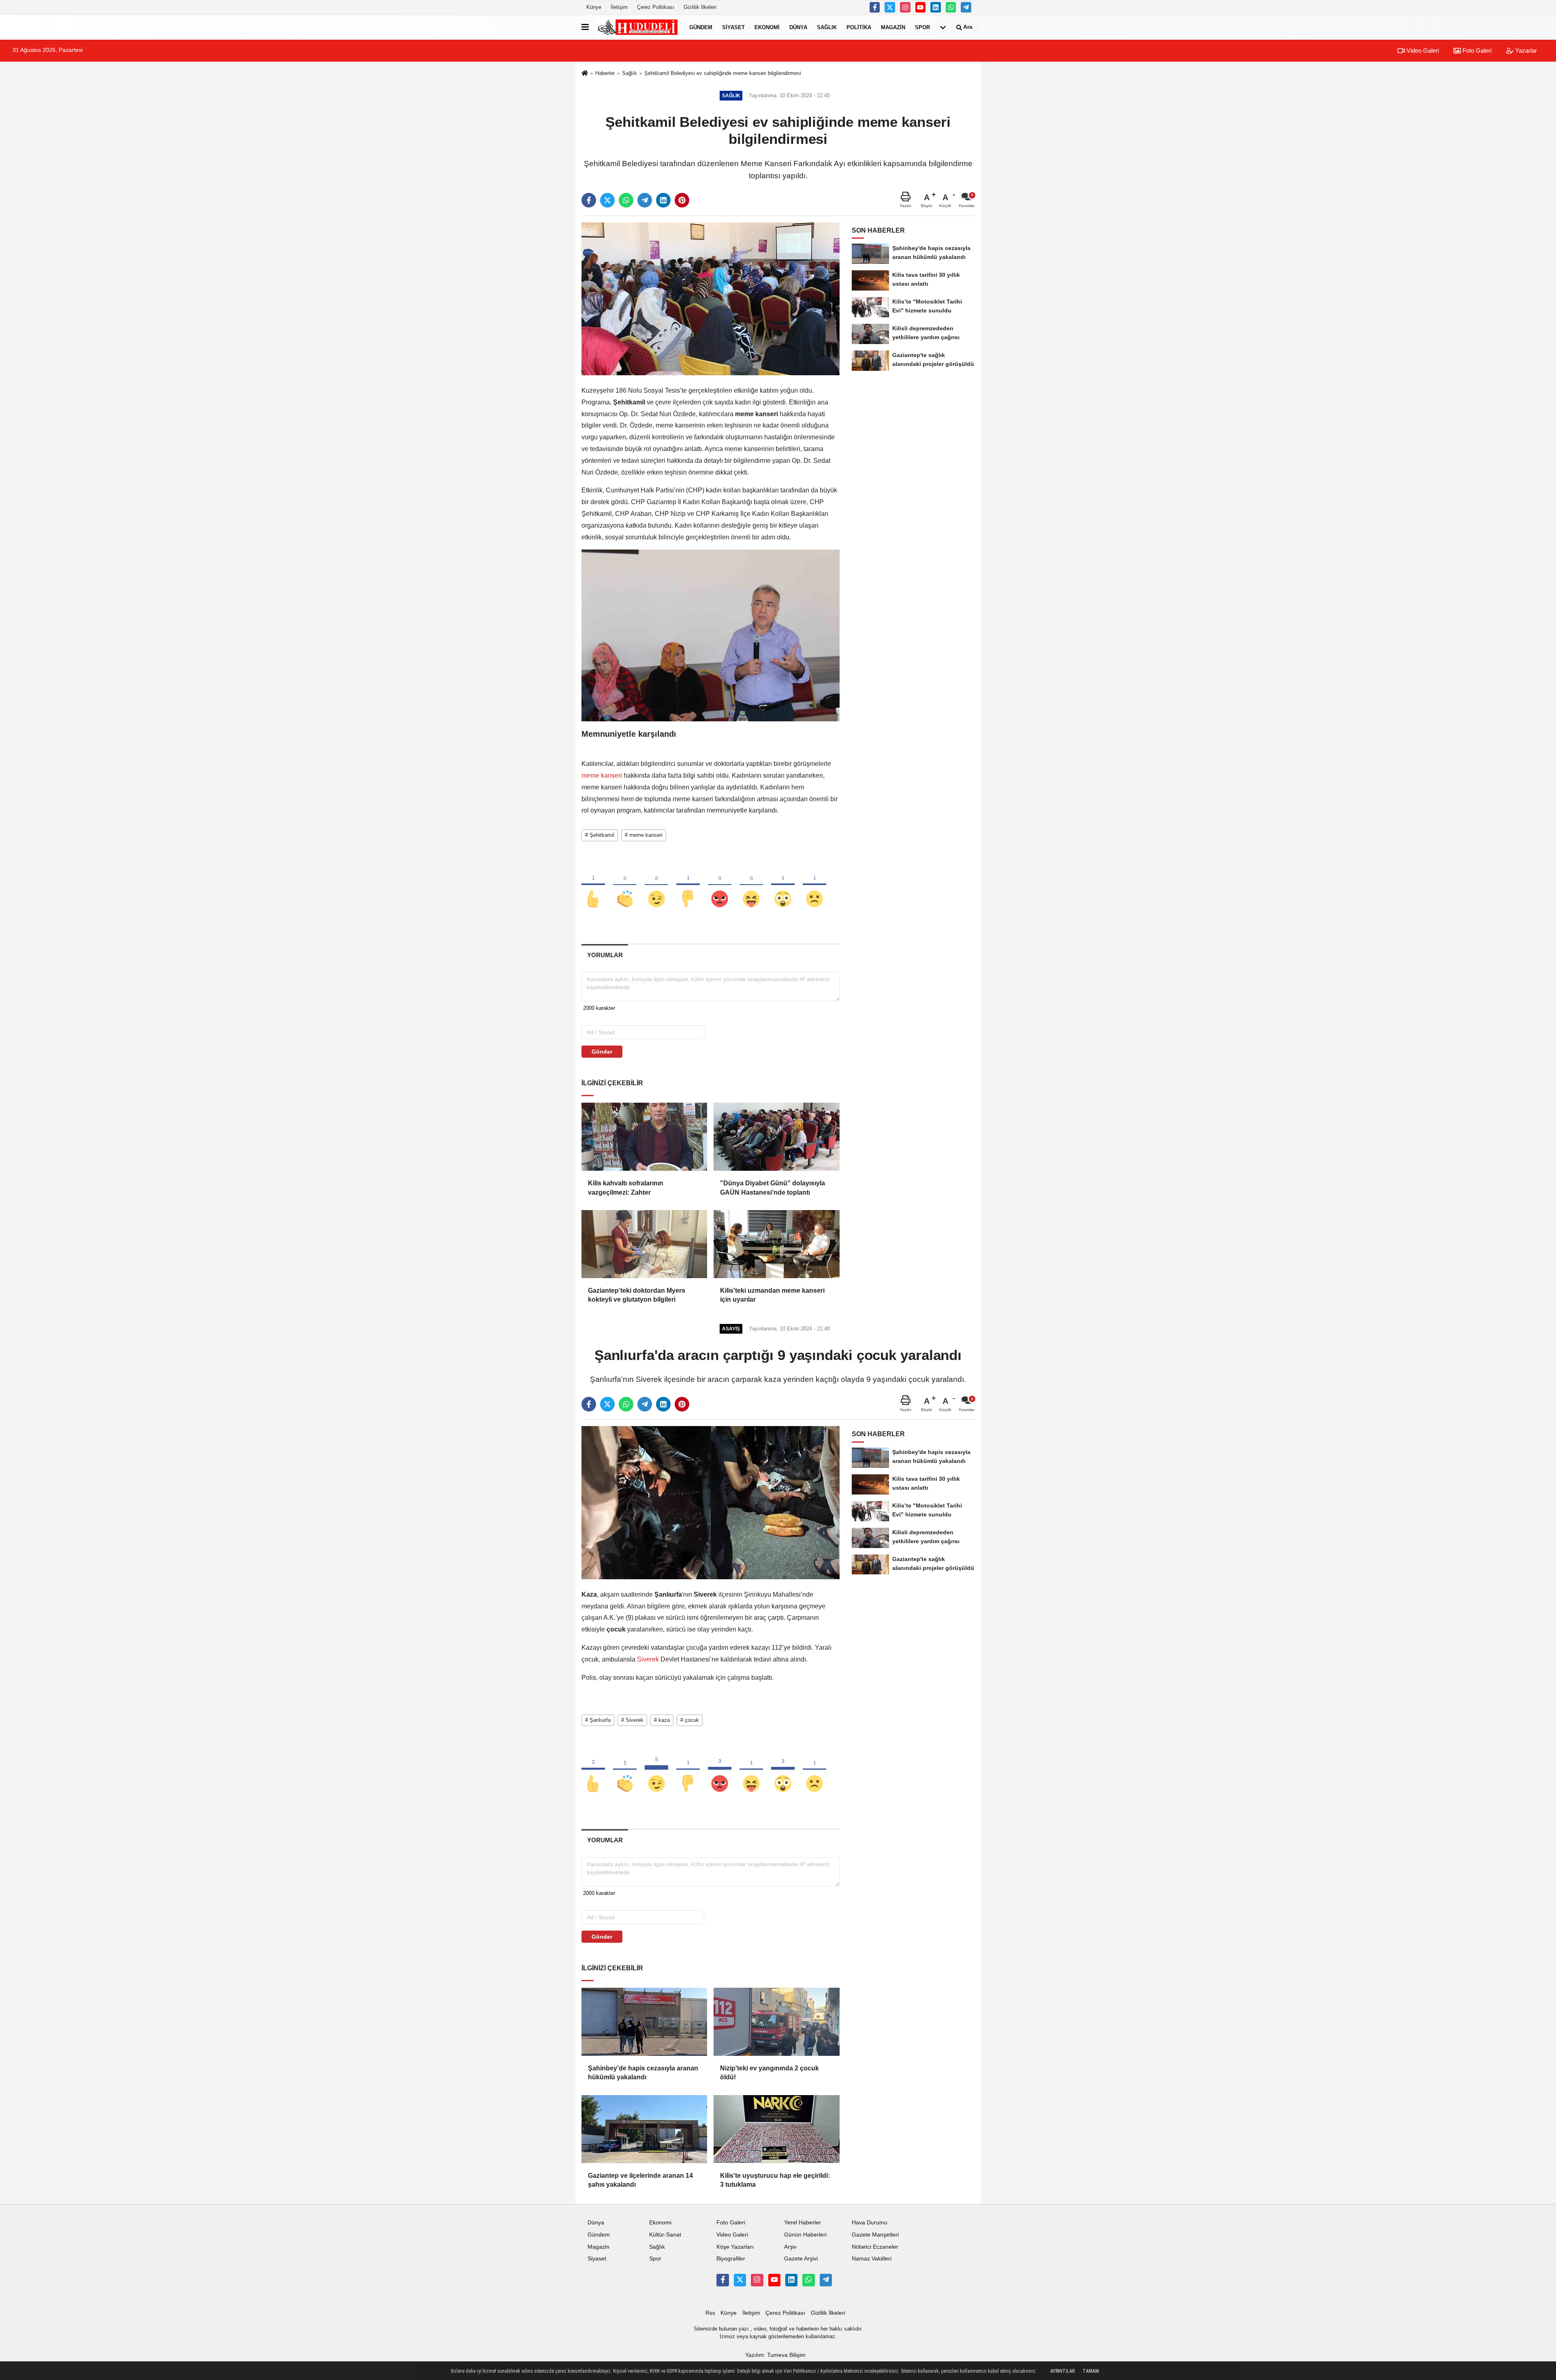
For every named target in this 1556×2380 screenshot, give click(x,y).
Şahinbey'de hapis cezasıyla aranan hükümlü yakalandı (643, 2073)
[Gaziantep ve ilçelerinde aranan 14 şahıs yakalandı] (644, 2129)
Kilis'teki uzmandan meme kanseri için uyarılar (772, 1295)
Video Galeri (1422, 50)
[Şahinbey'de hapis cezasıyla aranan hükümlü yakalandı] (644, 2022)
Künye (594, 7)
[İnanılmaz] (783, 885)
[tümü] (943, 27)
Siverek (648, 1659)
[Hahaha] (751, 885)
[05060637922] (951, 7)
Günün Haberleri (805, 2235)
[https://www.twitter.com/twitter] (890, 7)
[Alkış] (625, 885)
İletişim (619, 7)
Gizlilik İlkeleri (700, 7)
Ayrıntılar (1062, 2371)
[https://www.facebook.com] (921, 7)
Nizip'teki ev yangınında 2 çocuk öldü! (769, 2073)
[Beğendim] (593, 885)
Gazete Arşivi (801, 2259)
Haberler (605, 73)
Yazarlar (1525, 50)
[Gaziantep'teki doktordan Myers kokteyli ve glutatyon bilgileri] (644, 1244)
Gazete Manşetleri (875, 2235)
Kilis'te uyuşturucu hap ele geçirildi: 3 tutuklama (775, 2180)
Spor (922, 27)
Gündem (701, 27)
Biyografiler (731, 2259)
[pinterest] (682, 200)
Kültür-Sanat (665, 2235)
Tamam (1091, 2371)
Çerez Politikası (656, 7)
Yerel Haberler (803, 2223)
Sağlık (827, 27)
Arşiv (790, 2247)
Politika (859, 27)
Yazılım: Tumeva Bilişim (775, 2355)
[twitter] (607, 200)
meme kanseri (603, 775)
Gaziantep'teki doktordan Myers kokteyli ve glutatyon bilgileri (637, 1295)
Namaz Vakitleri (872, 2259)
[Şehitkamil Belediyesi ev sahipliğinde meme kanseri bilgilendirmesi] (711, 298)
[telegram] (645, 200)
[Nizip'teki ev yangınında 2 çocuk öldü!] (776, 2022)
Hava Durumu (870, 2223)
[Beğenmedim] (688, 885)
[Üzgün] (814, 885)
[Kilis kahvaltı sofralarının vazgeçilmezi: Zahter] (644, 1137)
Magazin (893, 27)
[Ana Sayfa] (585, 74)
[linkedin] (663, 200)
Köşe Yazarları (735, 2247)
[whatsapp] (626, 200)
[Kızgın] (720, 885)
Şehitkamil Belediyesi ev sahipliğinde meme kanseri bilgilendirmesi (723, 73)
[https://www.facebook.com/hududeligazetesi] (875, 7)
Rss (710, 2313)
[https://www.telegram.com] (966, 7)
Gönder (602, 1052)
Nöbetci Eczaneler (875, 2247)
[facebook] (589, 200)
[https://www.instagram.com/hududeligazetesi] (905, 7)
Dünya (798, 27)
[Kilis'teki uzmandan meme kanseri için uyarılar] (776, 1244)
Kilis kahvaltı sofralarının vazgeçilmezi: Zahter (626, 1188)
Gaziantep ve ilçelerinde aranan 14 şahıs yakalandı (640, 2180)
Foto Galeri (1476, 50)
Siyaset (733, 27)
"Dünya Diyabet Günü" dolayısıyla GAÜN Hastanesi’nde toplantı (773, 1188)
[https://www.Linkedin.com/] (936, 7)
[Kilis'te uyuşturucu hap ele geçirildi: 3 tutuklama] (776, 2129)
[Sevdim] (656, 885)
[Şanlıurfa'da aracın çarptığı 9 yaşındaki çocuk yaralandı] (711, 1502)
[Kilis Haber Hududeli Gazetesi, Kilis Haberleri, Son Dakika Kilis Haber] (637, 27)
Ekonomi (767, 27)
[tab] (605, 955)
